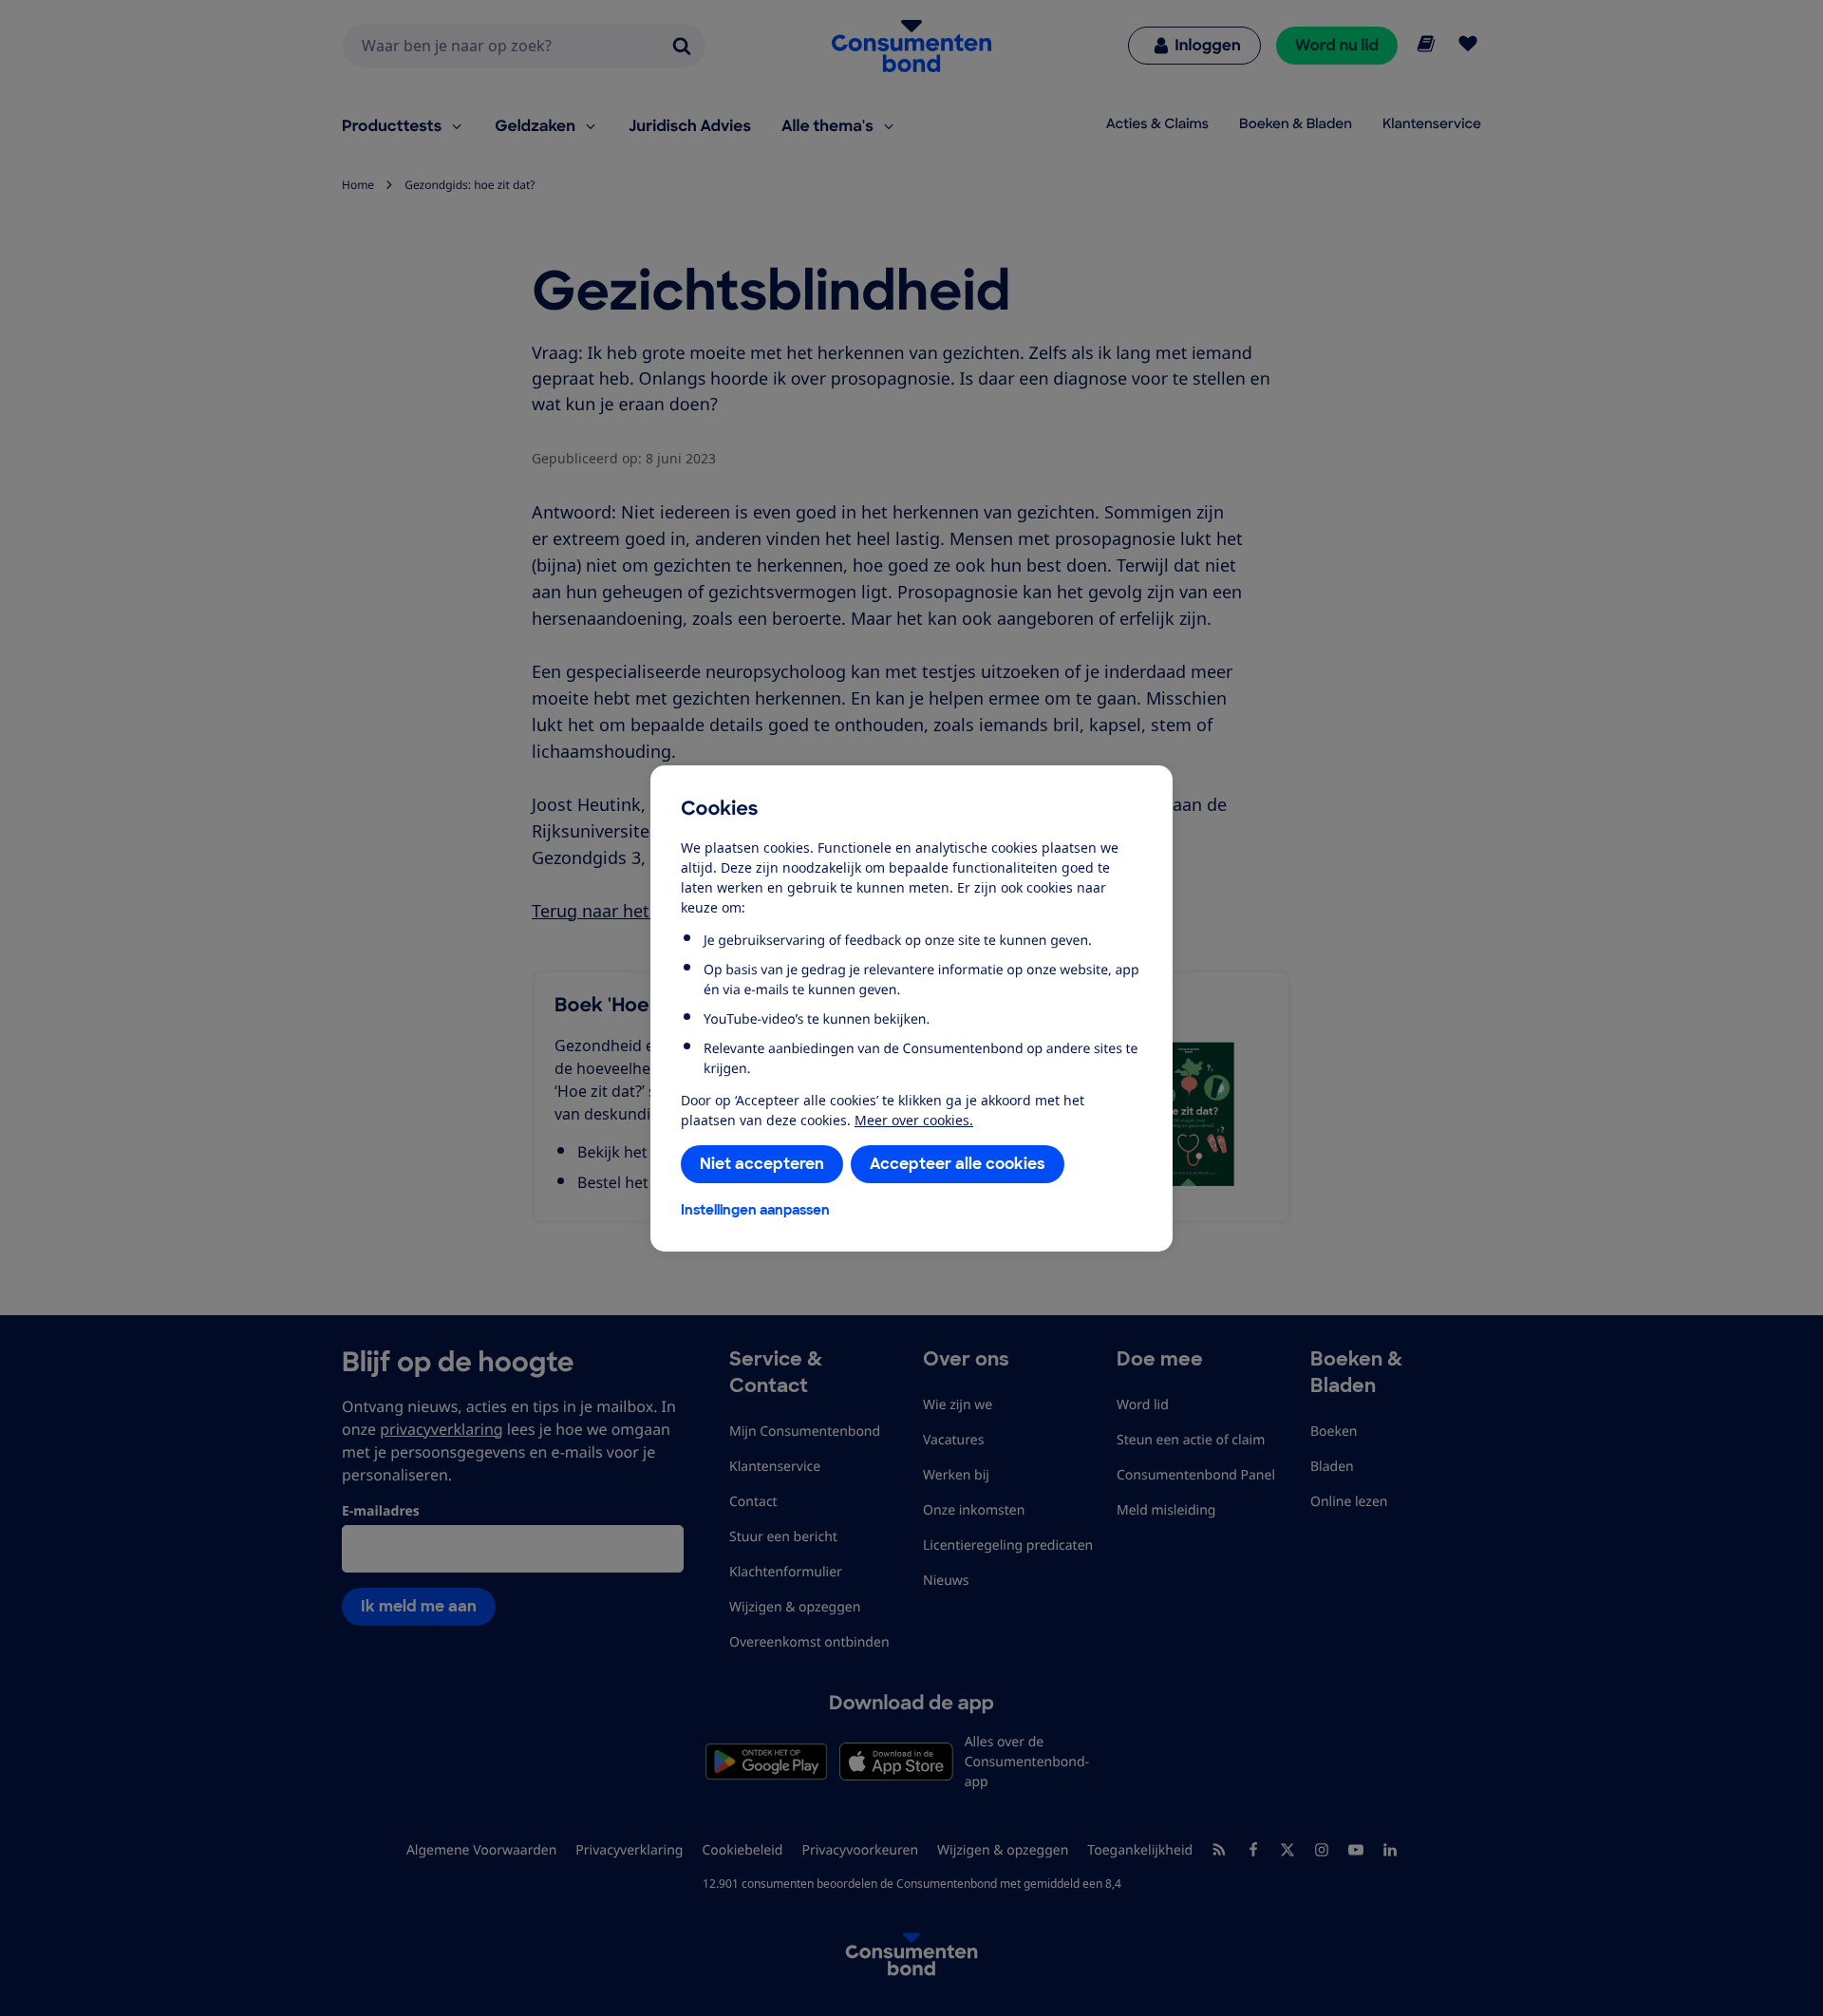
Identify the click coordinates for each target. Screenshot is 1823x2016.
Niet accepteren (762, 1164)
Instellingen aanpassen (755, 1210)
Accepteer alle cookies (958, 1164)
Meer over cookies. (914, 1120)
